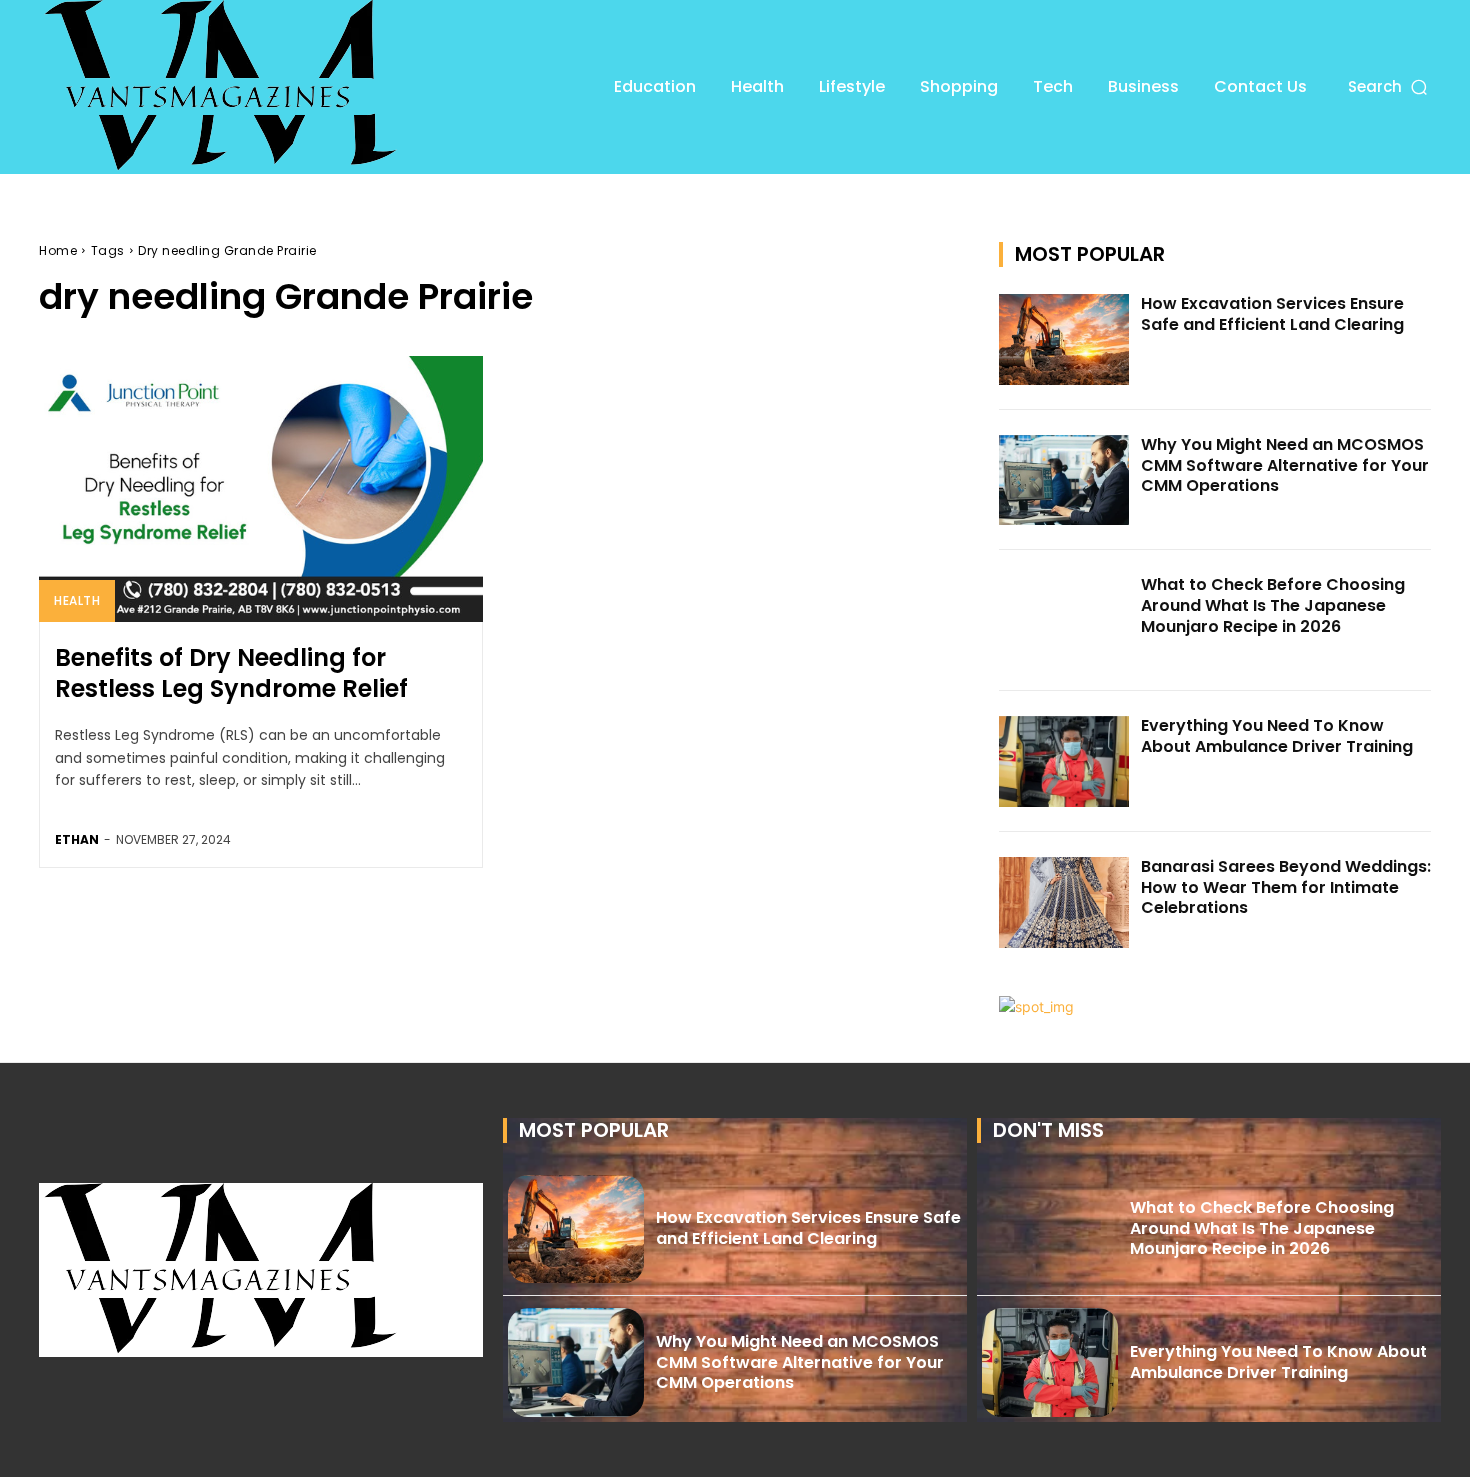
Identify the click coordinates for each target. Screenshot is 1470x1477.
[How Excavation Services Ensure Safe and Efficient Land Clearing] (1064, 339)
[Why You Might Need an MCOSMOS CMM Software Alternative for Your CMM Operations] (1064, 480)
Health (77, 600)
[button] (1389, 86)
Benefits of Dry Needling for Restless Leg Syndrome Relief (231, 673)
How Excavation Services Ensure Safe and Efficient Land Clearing (1272, 314)
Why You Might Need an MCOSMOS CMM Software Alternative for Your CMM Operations (1285, 465)
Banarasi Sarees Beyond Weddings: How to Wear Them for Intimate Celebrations (1286, 887)
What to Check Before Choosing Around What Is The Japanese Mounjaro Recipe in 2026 (1273, 605)
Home (58, 250)
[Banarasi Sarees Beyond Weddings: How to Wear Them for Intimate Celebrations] (1064, 902)
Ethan (77, 839)
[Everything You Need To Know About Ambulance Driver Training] (1064, 761)
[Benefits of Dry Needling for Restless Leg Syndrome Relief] (261, 489)
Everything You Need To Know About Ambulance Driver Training (1277, 736)
